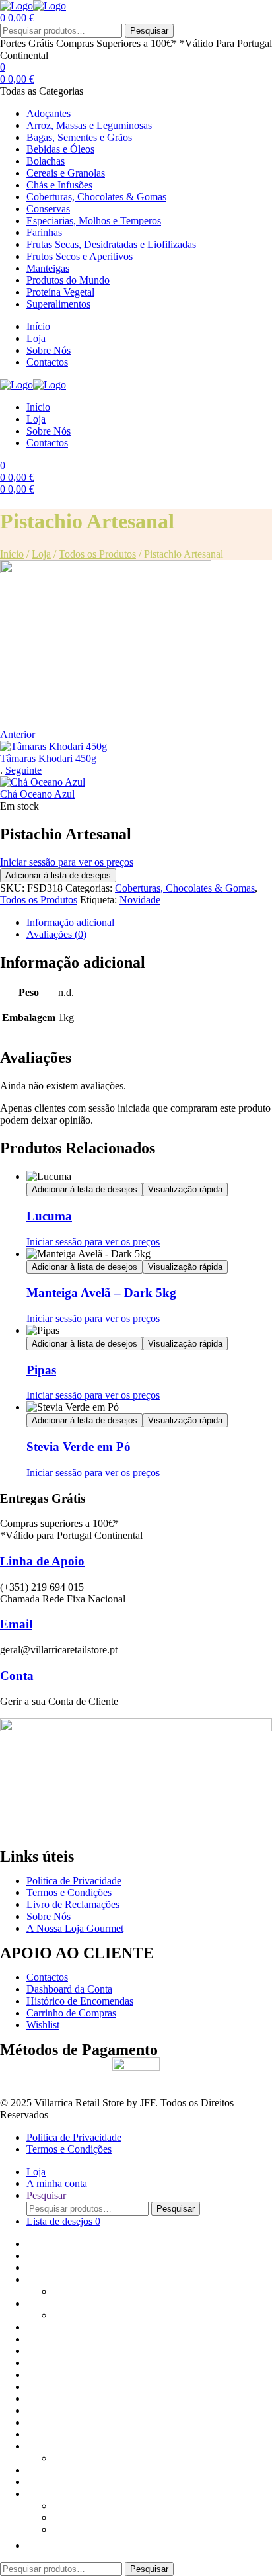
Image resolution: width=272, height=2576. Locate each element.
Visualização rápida (185, 1189)
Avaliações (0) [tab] (56, 934)
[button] (33, 2545)
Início (12, 554)
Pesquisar (149, 31)
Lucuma (49, 1216)
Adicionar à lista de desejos (58, 875)
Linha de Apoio (42, 1561)
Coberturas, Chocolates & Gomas (185, 888)
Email (16, 1624)
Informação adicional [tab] (70, 922)
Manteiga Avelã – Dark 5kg (101, 1293)
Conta (17, 1676)
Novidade (140, 900)
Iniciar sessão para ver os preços (67, 862)
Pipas (41, 1370)
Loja (41, 554)
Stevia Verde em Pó (79, 1447)
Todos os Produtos (97, 554)
